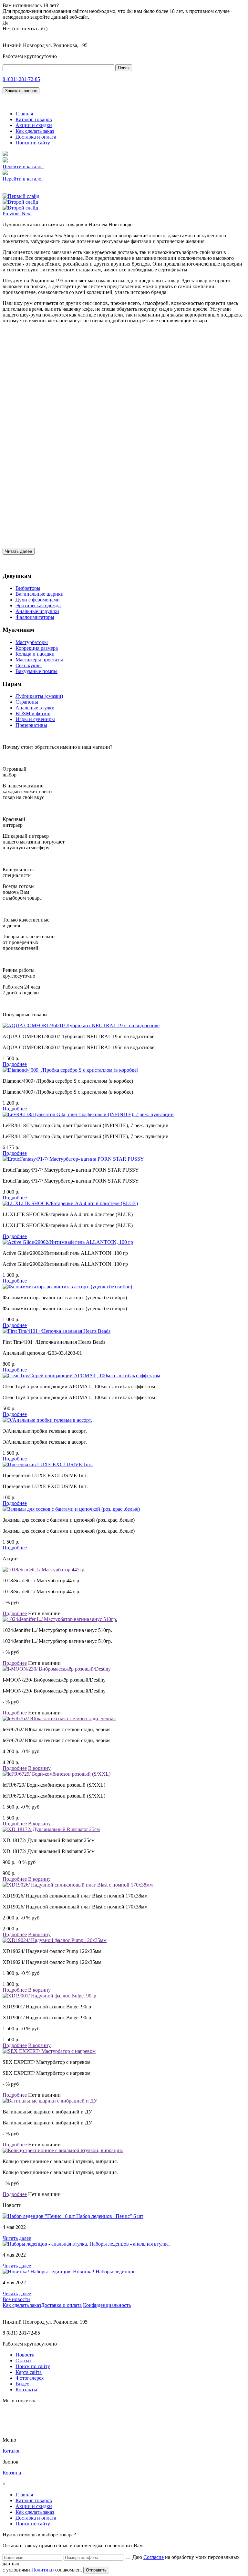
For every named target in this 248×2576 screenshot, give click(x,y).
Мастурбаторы (32, 642)
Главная (24, 114)
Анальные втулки (35, 708)
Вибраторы (28, 588)
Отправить (96, 2570)
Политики (43, 2570)
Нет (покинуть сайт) (25, 29)
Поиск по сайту (33, 143)
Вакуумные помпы (36, 671)
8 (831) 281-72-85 (21, 79)
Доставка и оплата (36, 137)
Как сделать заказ (35, 131)
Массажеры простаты (39, 660)
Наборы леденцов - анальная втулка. (130, 2244)
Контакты (26, 2390)
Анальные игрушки (37, 611)
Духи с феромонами (38, 600)
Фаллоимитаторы (35, 617)
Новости (25, 2355)
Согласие (154, 2557)
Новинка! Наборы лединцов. (105, 2272)
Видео (22, 2384)
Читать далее (19, 551)
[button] (12, 214)
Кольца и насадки (35, 654)
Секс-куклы (29, 665)
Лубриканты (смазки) (39, 696)
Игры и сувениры (35, 719)
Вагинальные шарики (40, 594)
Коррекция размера (37, 648)
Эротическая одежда (38, 605)
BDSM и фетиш (33, 713)
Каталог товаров (34, 119)
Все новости (16, 2299)
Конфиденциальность (107, 2305)
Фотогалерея (30, 2378)
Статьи (23, 2361)
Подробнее (15, 1064)
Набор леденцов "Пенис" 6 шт (110, 2216)
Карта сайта (29, 2372)
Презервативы (31, 725)
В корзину (39, 1768)
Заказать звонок (21, 91)
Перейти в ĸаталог (23, 166)
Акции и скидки (34, 125)
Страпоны (27, 702)
